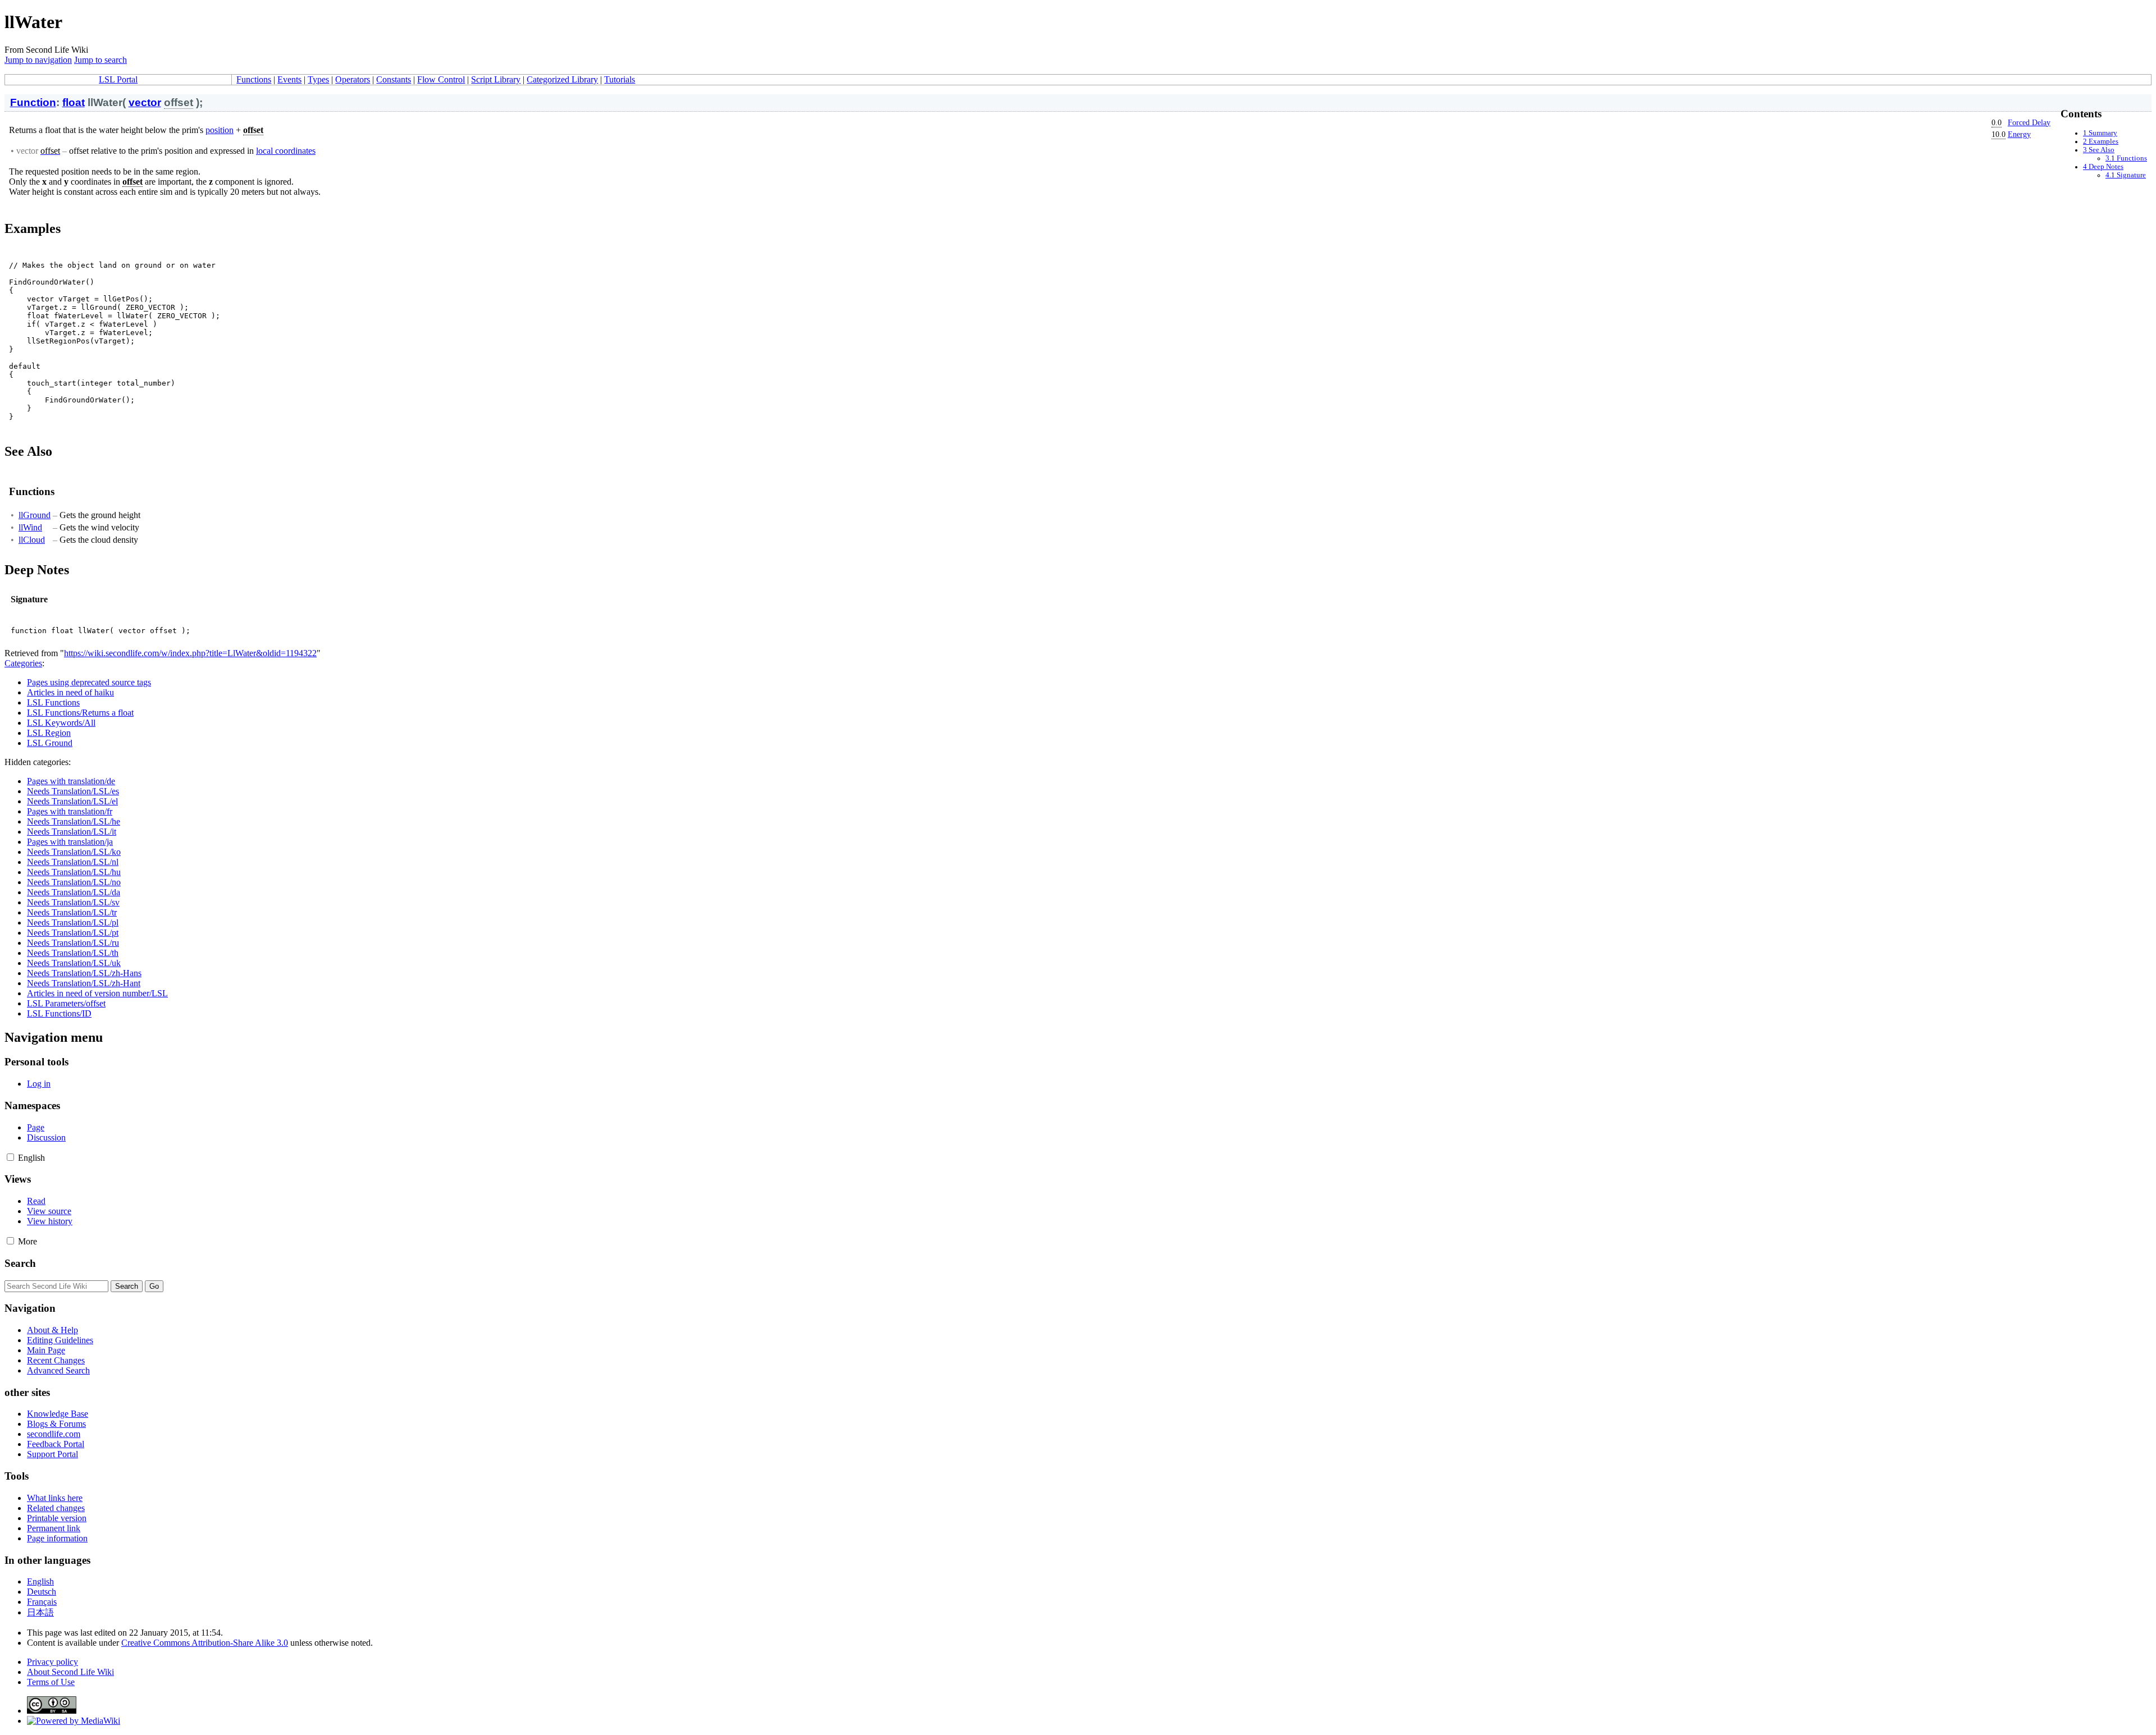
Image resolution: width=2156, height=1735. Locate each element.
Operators (353, 79)
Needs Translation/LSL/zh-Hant (84, 983)
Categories (23, 663)
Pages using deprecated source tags (89, 682)
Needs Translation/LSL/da (74, 892)
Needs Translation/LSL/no (74, 882)
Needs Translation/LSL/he (74, 821)
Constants (394, 79)
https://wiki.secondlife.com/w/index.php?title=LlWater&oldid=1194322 (190, 653)
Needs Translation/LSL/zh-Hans (84, 973)
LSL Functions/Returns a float (80, 713)
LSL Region (49, 733)
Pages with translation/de (71, 781)
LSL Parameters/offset (66, 1003)
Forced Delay (2029, 122)
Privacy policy (52, 1662)
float (74, 102)
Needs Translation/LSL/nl (73, 862)
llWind (30, 527)
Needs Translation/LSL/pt (73, 933)
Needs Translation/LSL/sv (73, 902)
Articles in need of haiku (70, 692)
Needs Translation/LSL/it (72, 832)
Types (318, 79)
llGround (35, 515)
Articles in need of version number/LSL (97, 993)
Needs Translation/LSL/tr (72, 912)
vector (145, 102)
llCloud (32, 540)
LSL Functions (53, 702)
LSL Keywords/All (61, 723)
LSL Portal (118, 79)
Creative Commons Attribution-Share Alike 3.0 (205, 1643)
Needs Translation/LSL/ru (73, 943)
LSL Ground (50, 743)
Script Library (496, 79)
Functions (254, 79)
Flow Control (441, 79)
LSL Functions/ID (59, 1013)
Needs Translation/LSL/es (73, 791)
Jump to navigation (38, 60)
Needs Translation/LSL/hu (74, 872)
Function (33, 102)
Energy (2019, 134)
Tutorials (620, 79)
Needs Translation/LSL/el (72, 801)
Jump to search (101, 60)
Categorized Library (562, 79)
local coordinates (286, 151)
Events (289, 79)
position (220, 130)
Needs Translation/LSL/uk (74, 963)
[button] (10, 1157)
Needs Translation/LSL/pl (73, 923)
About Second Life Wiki (70, 1672)
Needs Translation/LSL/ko (74, 852)
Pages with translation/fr (70, 811)
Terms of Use (51, 1682)
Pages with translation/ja (70, 842)
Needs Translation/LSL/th (73, 953)
